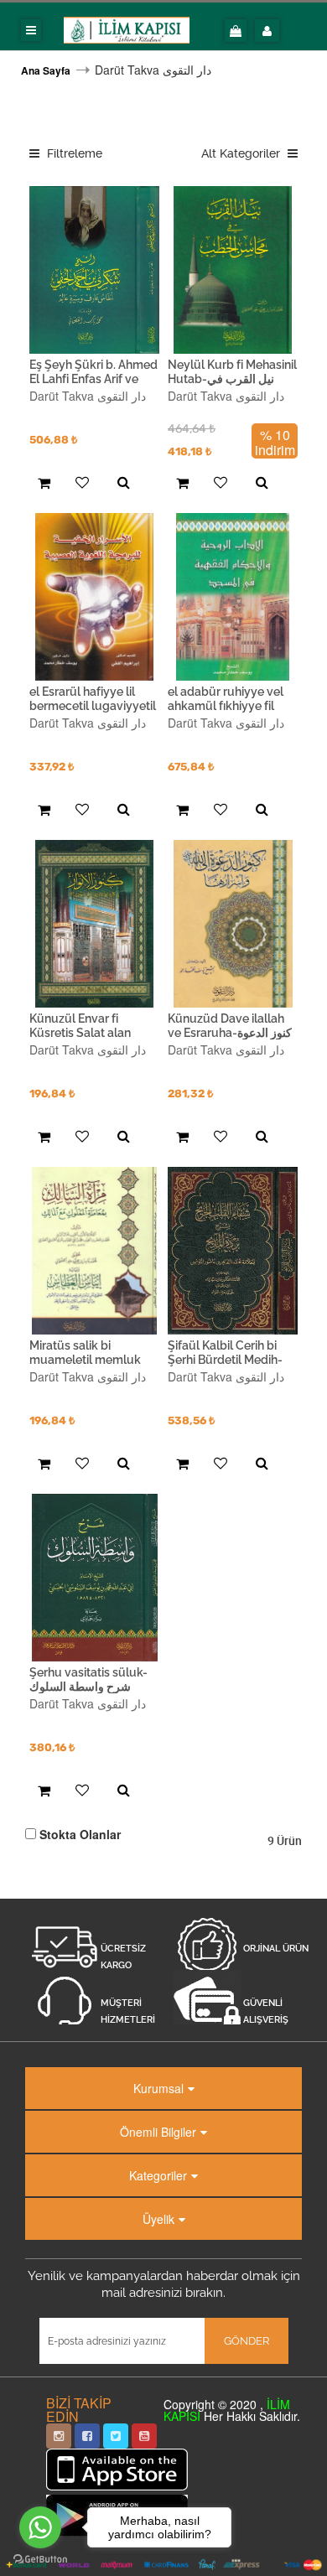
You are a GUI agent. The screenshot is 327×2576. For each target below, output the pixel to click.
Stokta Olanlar (80, 1834)
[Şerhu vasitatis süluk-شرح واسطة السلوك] (95, 1578)
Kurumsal (158, 2088)
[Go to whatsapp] (40, 2527)
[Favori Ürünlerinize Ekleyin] (80, 484)
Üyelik (158, 2219)
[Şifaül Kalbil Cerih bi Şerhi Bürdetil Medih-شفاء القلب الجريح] (233, 1251)
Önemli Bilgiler (158, 2132)
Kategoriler (158, 2175)
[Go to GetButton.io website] (40, 2559)
